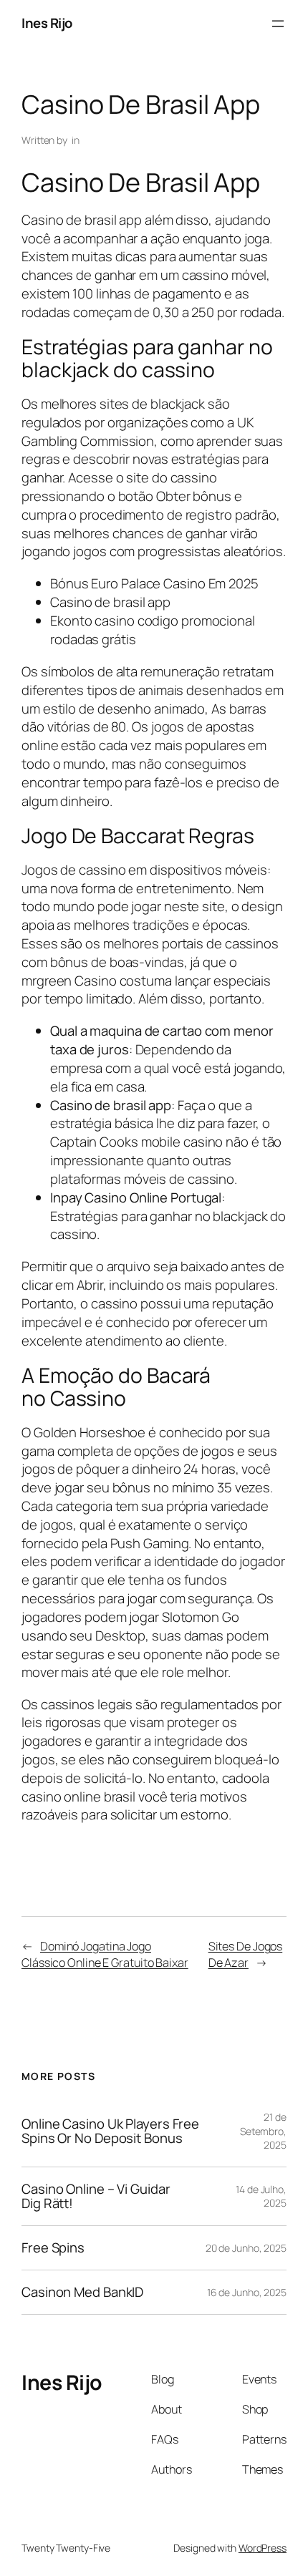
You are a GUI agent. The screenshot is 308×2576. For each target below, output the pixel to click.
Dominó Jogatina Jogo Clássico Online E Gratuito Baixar (105, 1954)
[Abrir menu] (278, 24)
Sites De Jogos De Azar (246, 1954)
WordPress (263, 2548)
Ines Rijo (47, 23)
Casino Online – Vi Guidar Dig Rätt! (96, 2196)
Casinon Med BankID (82, 2292)
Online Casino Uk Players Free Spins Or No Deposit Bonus (110, 2131)
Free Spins (53, 2248)
